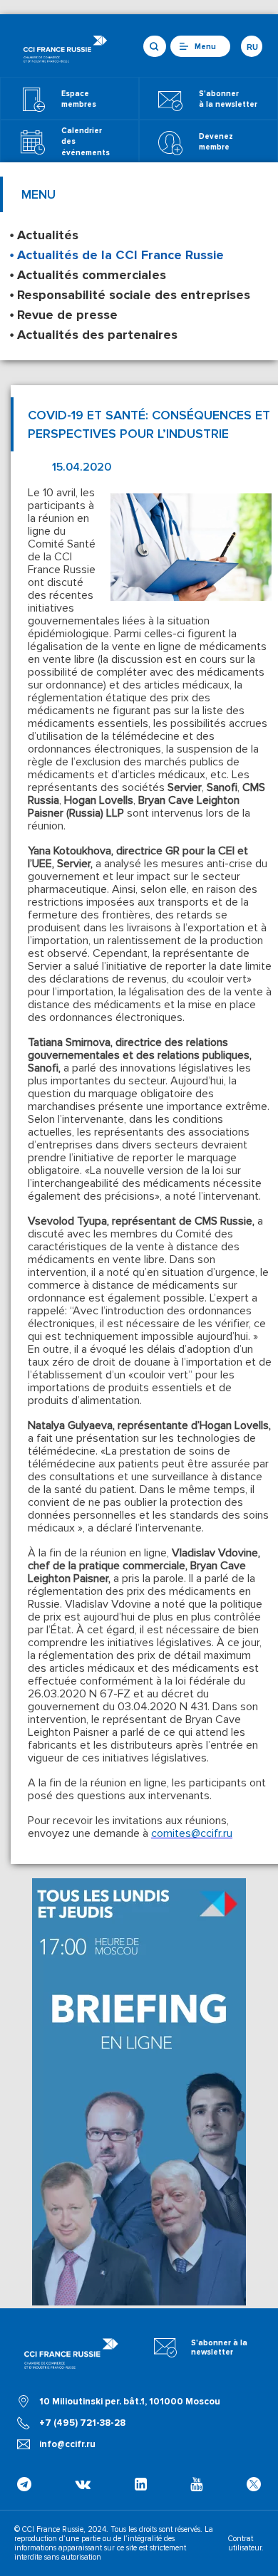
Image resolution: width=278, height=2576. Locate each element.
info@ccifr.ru (67, 2444)
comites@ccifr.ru (192, 1833)
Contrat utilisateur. (246, 2543)
